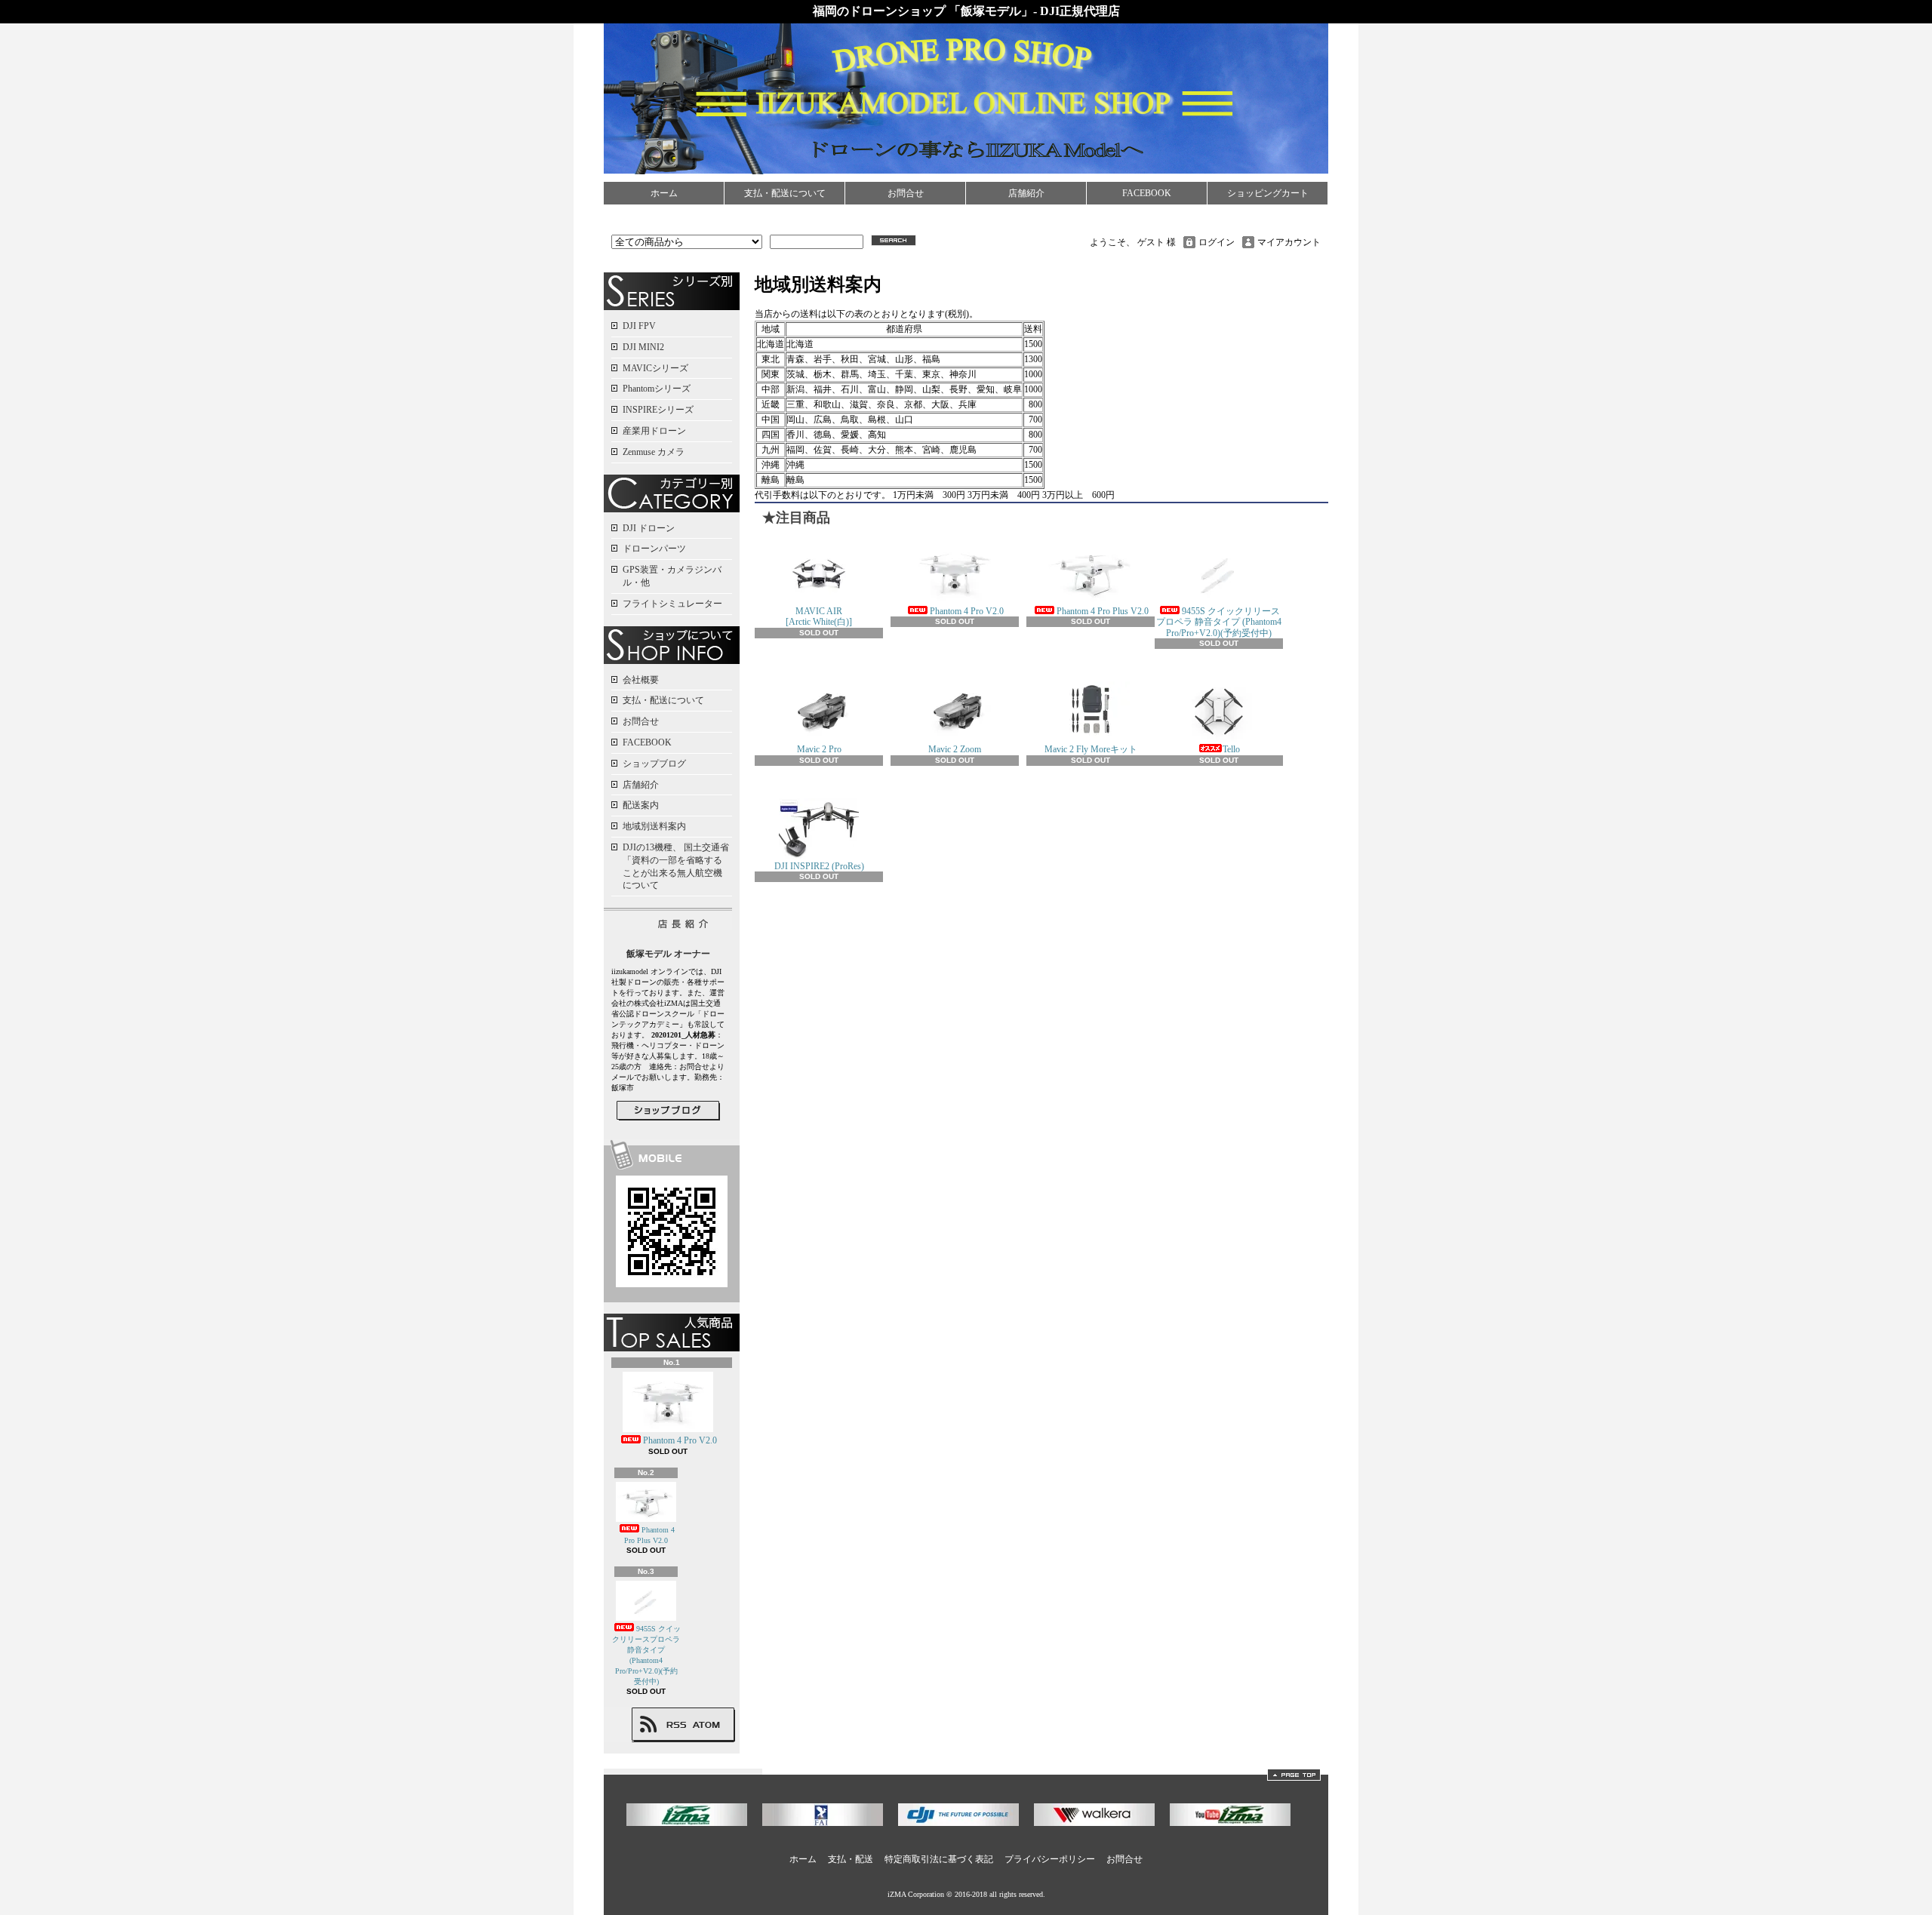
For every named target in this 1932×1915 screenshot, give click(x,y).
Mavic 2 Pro (819, 749)
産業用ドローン (654, 431)
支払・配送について (785, 193)
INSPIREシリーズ (658, 410)
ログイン (1217, 242)
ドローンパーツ (654, 549)
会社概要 (641, 680)
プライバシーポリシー (1050, 1859)
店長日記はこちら (668, 1111)
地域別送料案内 (654, 826)
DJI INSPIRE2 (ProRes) (819, 866)
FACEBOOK (1147, 193)
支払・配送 (851, 1859)
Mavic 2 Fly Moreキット (1091, 749)
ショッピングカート (1268, 193)
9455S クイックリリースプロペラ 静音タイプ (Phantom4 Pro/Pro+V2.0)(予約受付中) (1219, 622)
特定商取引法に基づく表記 (939, 1859)
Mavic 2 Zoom (955, 749)
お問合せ (906, 193)
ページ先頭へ (1294, 1775)
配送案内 (641, 805)
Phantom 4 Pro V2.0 (680, 1440)
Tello (1231, 749)
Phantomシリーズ (657, 389)
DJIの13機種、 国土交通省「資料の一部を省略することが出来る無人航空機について (676, 866)
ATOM (707, 1725)
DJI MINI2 (643, 347)
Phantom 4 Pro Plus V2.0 (649, 1535)
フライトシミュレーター (672, 604)
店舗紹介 (1026, 193)
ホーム (664, 193)
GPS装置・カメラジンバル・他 (672, 576)
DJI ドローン (649, 528)
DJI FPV (639, 326)
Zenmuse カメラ (654, 452)
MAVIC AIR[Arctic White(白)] (819, 616)
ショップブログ (654, 764)
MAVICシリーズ (655, 368)
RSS (676, 1725)
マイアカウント (1289, 242)
